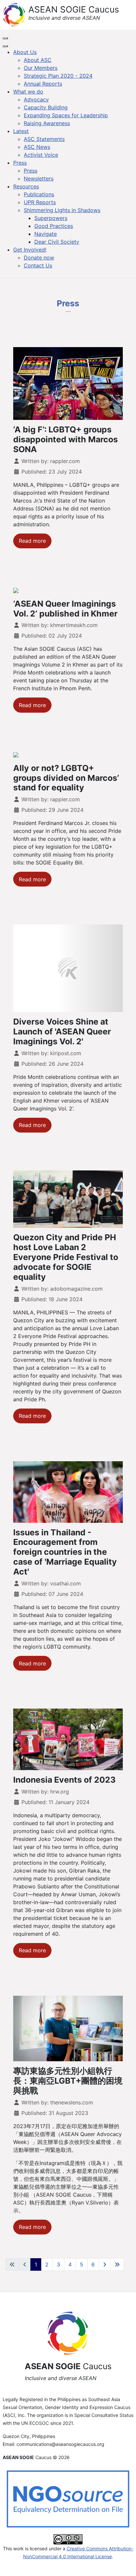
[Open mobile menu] (5, 38)
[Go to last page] (117, 2264)
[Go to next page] (105, 2264)
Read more (32, 541)
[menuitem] (25, 52)
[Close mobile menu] (5, 46)
